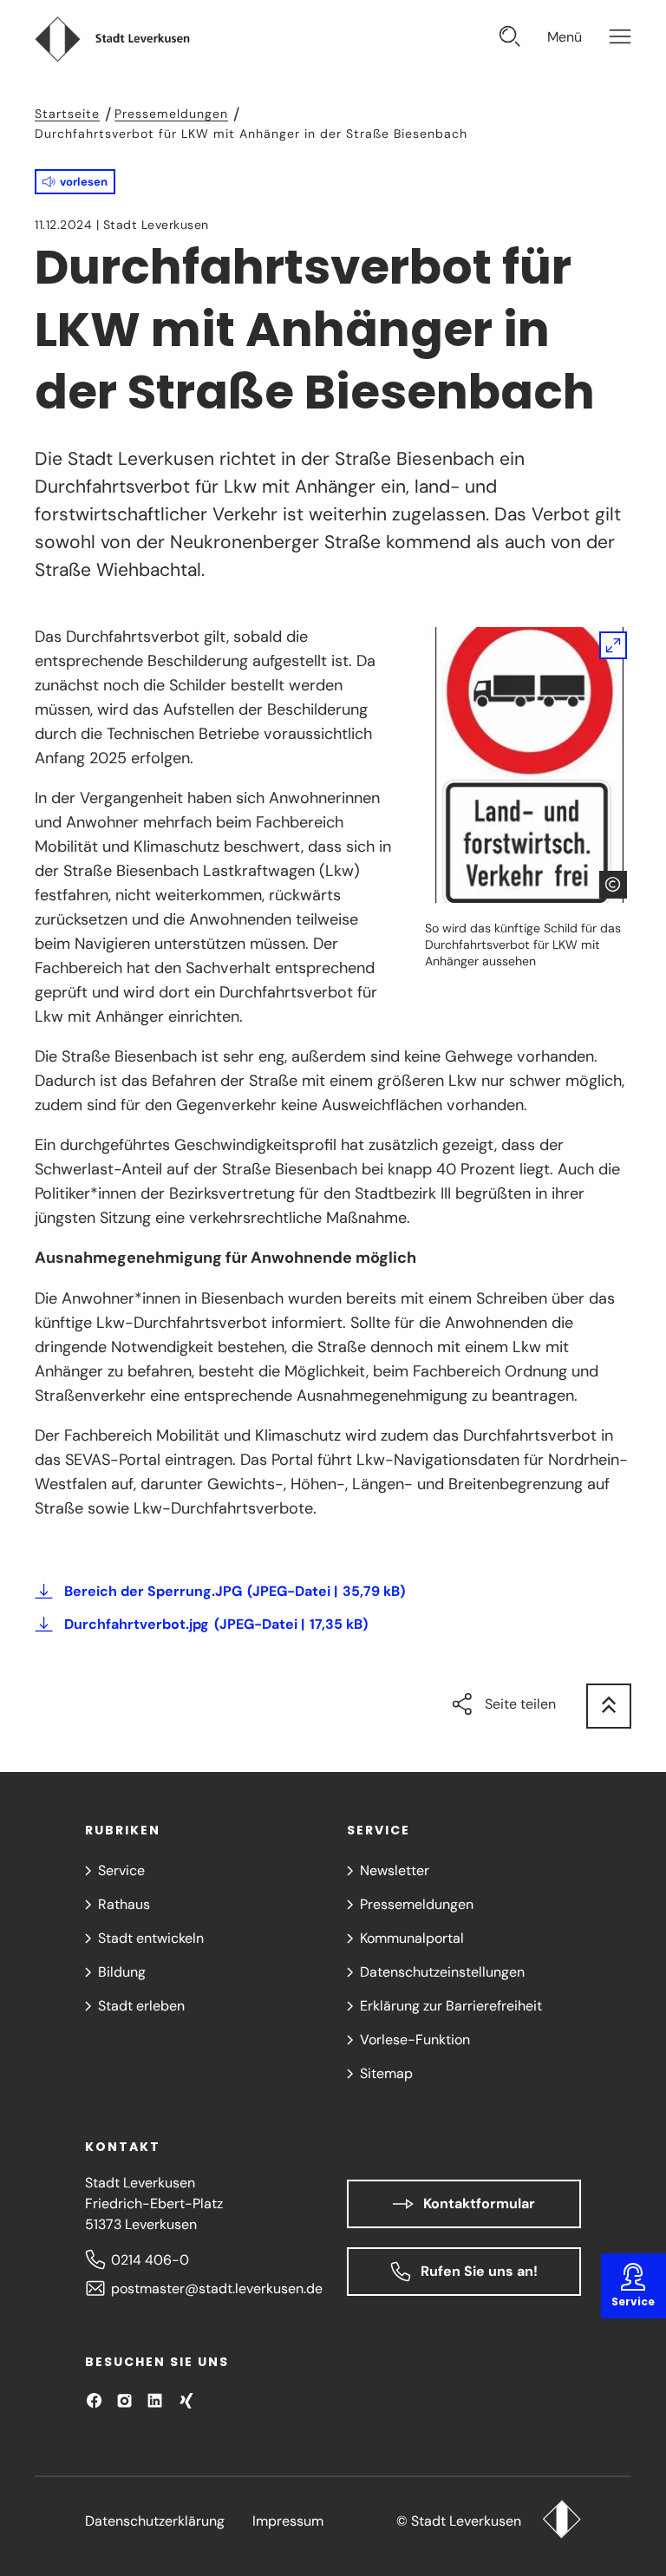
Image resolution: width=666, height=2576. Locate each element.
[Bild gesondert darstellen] (528, 765)
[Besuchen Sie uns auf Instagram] (124, 2400)
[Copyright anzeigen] (613, 885)
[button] (75, 182)
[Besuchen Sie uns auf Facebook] (94, 2400)
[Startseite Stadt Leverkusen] (562, 2521)
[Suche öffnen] (510, 39)
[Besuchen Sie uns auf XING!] (186, 2400)
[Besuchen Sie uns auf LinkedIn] (155, 2400)
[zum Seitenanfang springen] (609, 1706)
